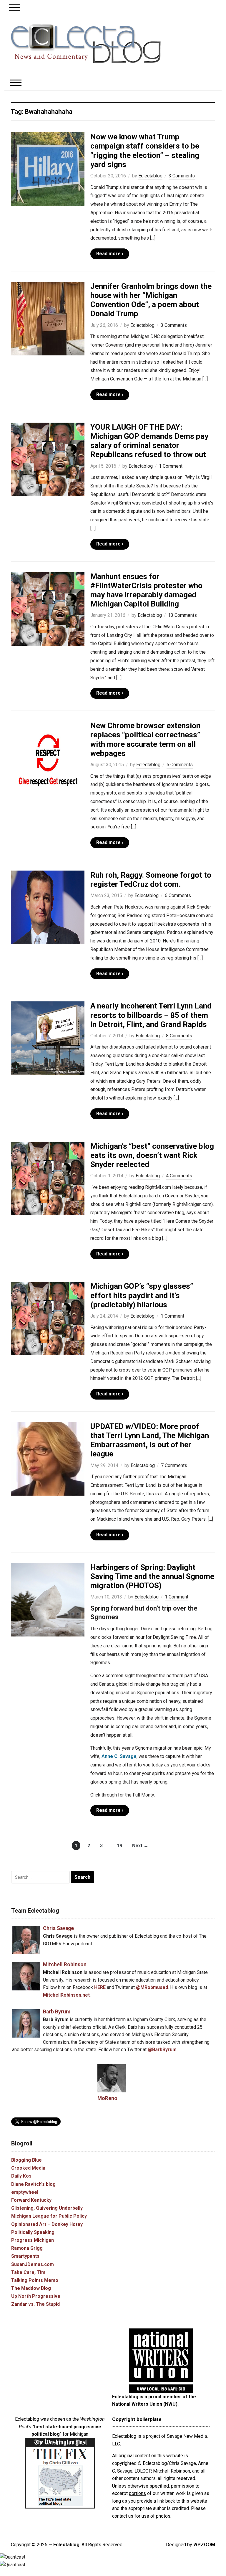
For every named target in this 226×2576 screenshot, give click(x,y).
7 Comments (174, 1465)
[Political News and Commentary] (85, 44)
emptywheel (25, 2192)
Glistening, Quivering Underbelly (47, 2208)
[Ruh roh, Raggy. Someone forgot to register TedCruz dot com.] (48, 907)
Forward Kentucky (31, 2200)
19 (119, 1846)
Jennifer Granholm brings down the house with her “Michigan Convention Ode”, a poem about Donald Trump (151, 300)
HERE (100, 1987)
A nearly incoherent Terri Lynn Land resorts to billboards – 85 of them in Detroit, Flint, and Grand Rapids (151, 1015)
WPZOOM (204, 2545)
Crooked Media (28, 2168)
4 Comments (179, 1176)
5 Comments (180, 765)
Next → (140, 1846)
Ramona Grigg (27, 2248)
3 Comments (182, 176)
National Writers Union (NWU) (145, 2404)
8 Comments (179, 1036)
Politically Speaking (33, 2232)
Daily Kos (21, 2176)
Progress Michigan (33, 2240)
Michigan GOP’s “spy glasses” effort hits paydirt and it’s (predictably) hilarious (142, 1295)
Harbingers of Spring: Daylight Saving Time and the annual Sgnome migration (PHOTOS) (152, 1576)
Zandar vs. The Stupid (35, 2304)
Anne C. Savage (119, 1756)
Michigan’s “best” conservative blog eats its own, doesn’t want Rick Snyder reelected (152, 1155)
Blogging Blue (26, 2160)
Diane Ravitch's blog (33, 2184)
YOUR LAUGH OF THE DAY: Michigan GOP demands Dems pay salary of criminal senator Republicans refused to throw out (149, 441)
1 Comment (171, 466)
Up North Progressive (36, 2296)
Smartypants (25, 2256)
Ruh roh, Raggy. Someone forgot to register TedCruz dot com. (151, 880)
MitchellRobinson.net (66, 1995)
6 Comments (178, 895)
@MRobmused (152, 1987)
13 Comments (182, 615)
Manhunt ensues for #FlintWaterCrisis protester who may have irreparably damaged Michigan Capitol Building (146, 590)
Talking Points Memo (35, 2280)
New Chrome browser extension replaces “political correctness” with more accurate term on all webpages (145, 739)
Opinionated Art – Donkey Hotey (47, 2224)
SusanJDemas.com (33, 2264)
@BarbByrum (162, 2050)
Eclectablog (150, 176)
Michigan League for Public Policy (49, 2216)
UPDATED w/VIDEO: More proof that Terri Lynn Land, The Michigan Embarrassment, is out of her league (150, 1440)
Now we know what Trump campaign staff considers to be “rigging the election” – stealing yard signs (145, 151)
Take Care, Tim (28, 2272)
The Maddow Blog (31, 2288)
